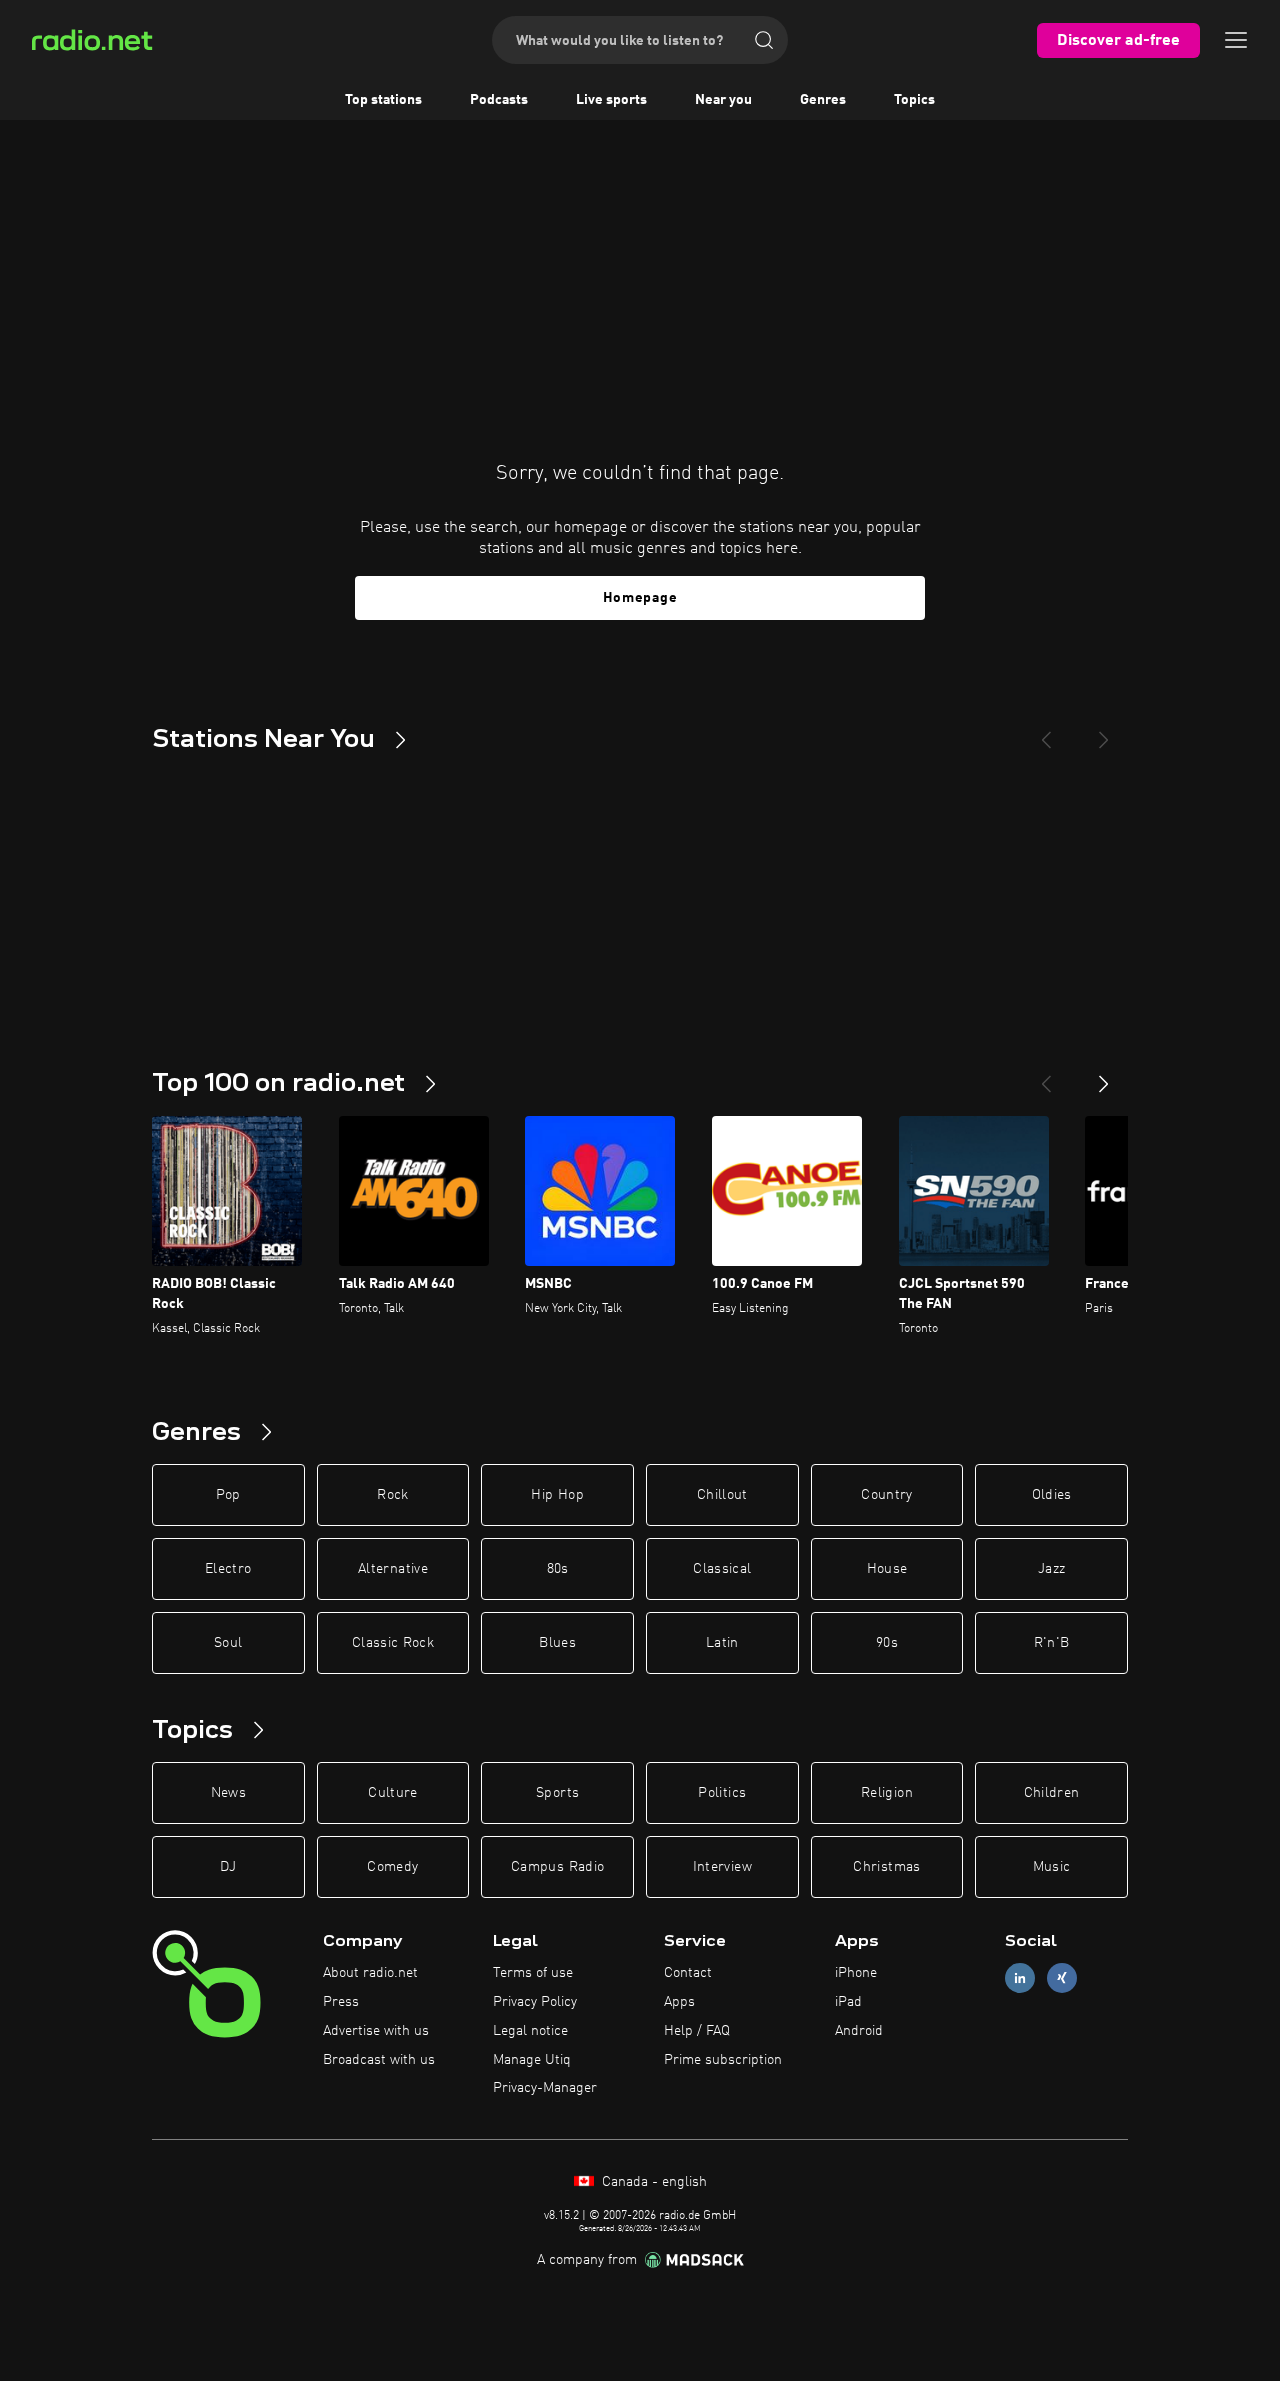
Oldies (1052, 1495)
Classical (722, 1569)
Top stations (383, 100)
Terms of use (533, 1973)
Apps (679, 2002)
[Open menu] (1236, 40)
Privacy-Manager (545, 2088)
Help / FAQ (697, 2031)
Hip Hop (557, 1495)
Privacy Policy (535, 2002)
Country (886, 1495)
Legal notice (530, 2031)
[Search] (764, 40)
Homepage (640, 598)
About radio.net (370, 1973)
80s (558, 1569)
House (887, 1569)
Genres (823, 100)
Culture (392, 1793)
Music (1052, 1867)
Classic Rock (393, 1643)
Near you (723, 100)
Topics (914, 100)
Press (341, 2002)
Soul (228, 1643)
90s (887, 1643)
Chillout (722, 1495)
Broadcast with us (379, 2060)
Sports (557, 1793)
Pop (228, 1495)
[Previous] (1046, 732)
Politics (722, 1793)
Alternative (393, 1569)
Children (1052, 1793)
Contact (688, 1973)
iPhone (856, 1973)
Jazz (1051, 1569)
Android (859, 2031)
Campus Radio (557, 1867)
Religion (887, 1793)
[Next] (1104, 732)
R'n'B (1052, 1643)
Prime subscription (723, 2060)
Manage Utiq (532, 2060)
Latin (722, 1643)
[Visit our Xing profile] (1062, 1978)
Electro (228, 1569)
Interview (722, 1867)
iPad (848, 2002)
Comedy (392, 1867)
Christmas (886, 1867)
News (228, 1793)
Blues (557, 1643)
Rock (392, 1495)
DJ (228, 1867)
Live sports (611, 100)
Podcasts (499, 100)
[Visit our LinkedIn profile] (1020, 1978)
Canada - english (652, 2182)
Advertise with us (376, 2031)
